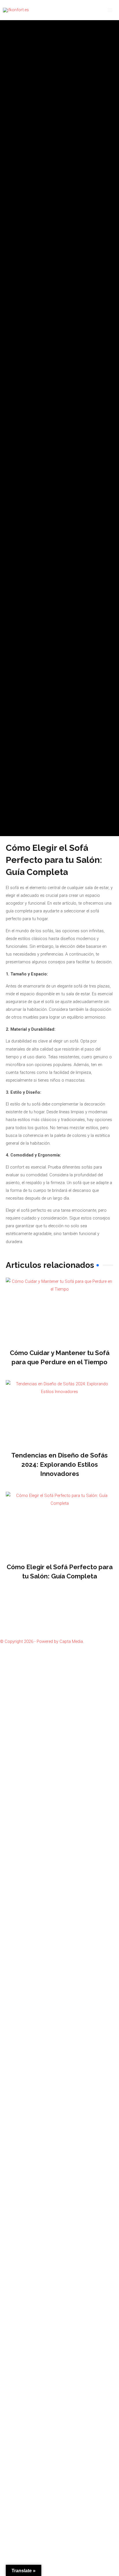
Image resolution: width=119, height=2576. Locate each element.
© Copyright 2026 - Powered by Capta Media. (42, 1641)
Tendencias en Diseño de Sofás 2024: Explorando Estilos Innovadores (59, 1464)
